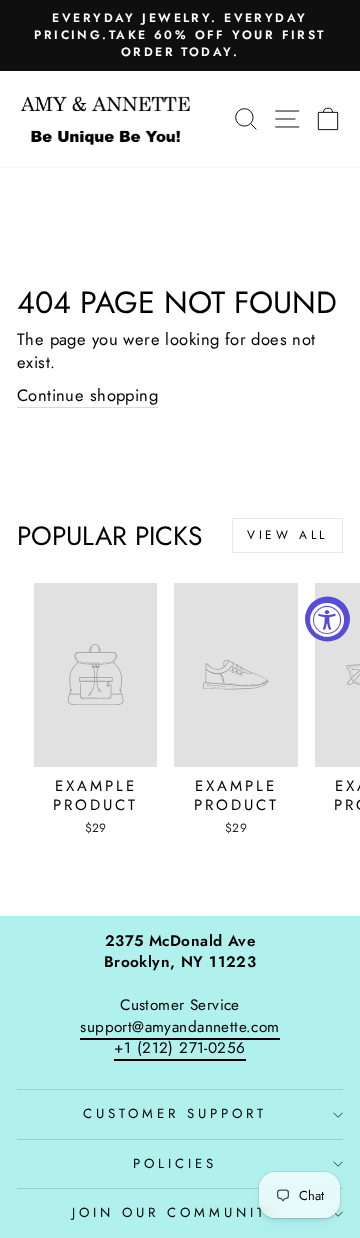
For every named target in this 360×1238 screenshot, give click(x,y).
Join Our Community (175, 1212)
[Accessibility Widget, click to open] (327, 619)
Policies (175, 1163)
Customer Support (175, 1113)
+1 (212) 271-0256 (179, 1048)
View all (287, 535)
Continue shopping (87, 395)
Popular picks (109, 536)
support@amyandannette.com (179, 1027)
